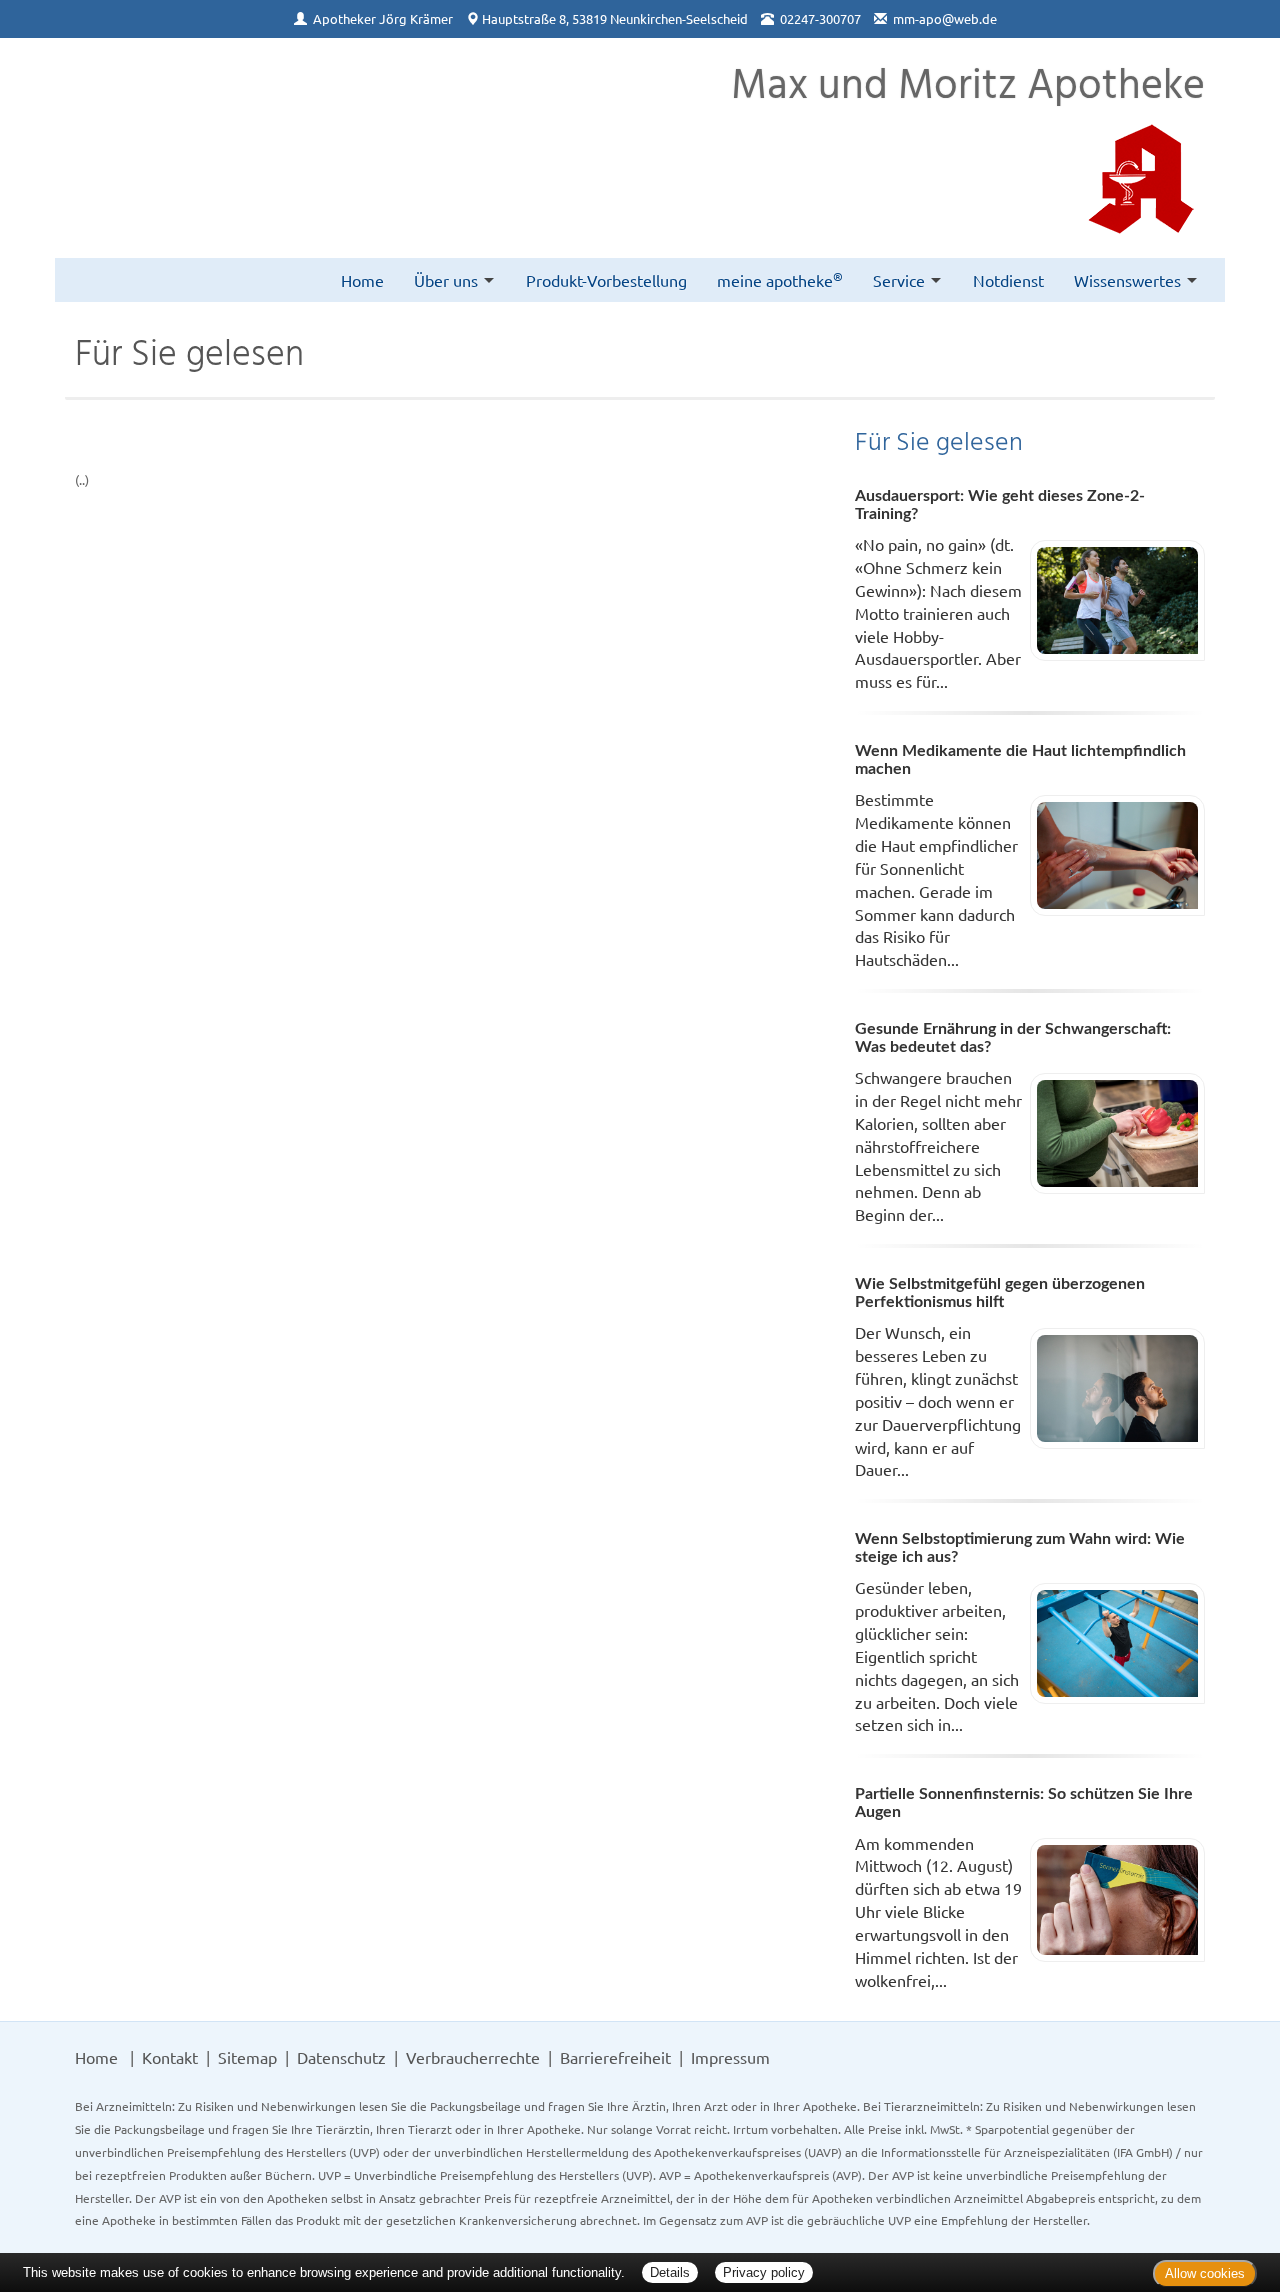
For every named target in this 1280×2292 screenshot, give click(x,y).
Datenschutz (341, 2057)
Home (362, 280)
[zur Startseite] (100, 91)
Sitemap (247, 2057)
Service (899, 280)
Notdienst (1008, 280)
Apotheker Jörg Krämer (383, 18)
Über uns (446, 280)
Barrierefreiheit (615, 2057)
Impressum (730, 2057)
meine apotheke (780, 279)
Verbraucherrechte (473, 2057)
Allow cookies (1205, 2273)
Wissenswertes (1127, 280)
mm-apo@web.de (945, 18)
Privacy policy (764, 2272)
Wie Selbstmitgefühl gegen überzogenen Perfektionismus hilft (1000, 1293)
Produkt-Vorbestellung (606, 280)
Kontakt (170, 2057)
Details (670, 2272)
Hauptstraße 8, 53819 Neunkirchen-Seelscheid (615, 18)
